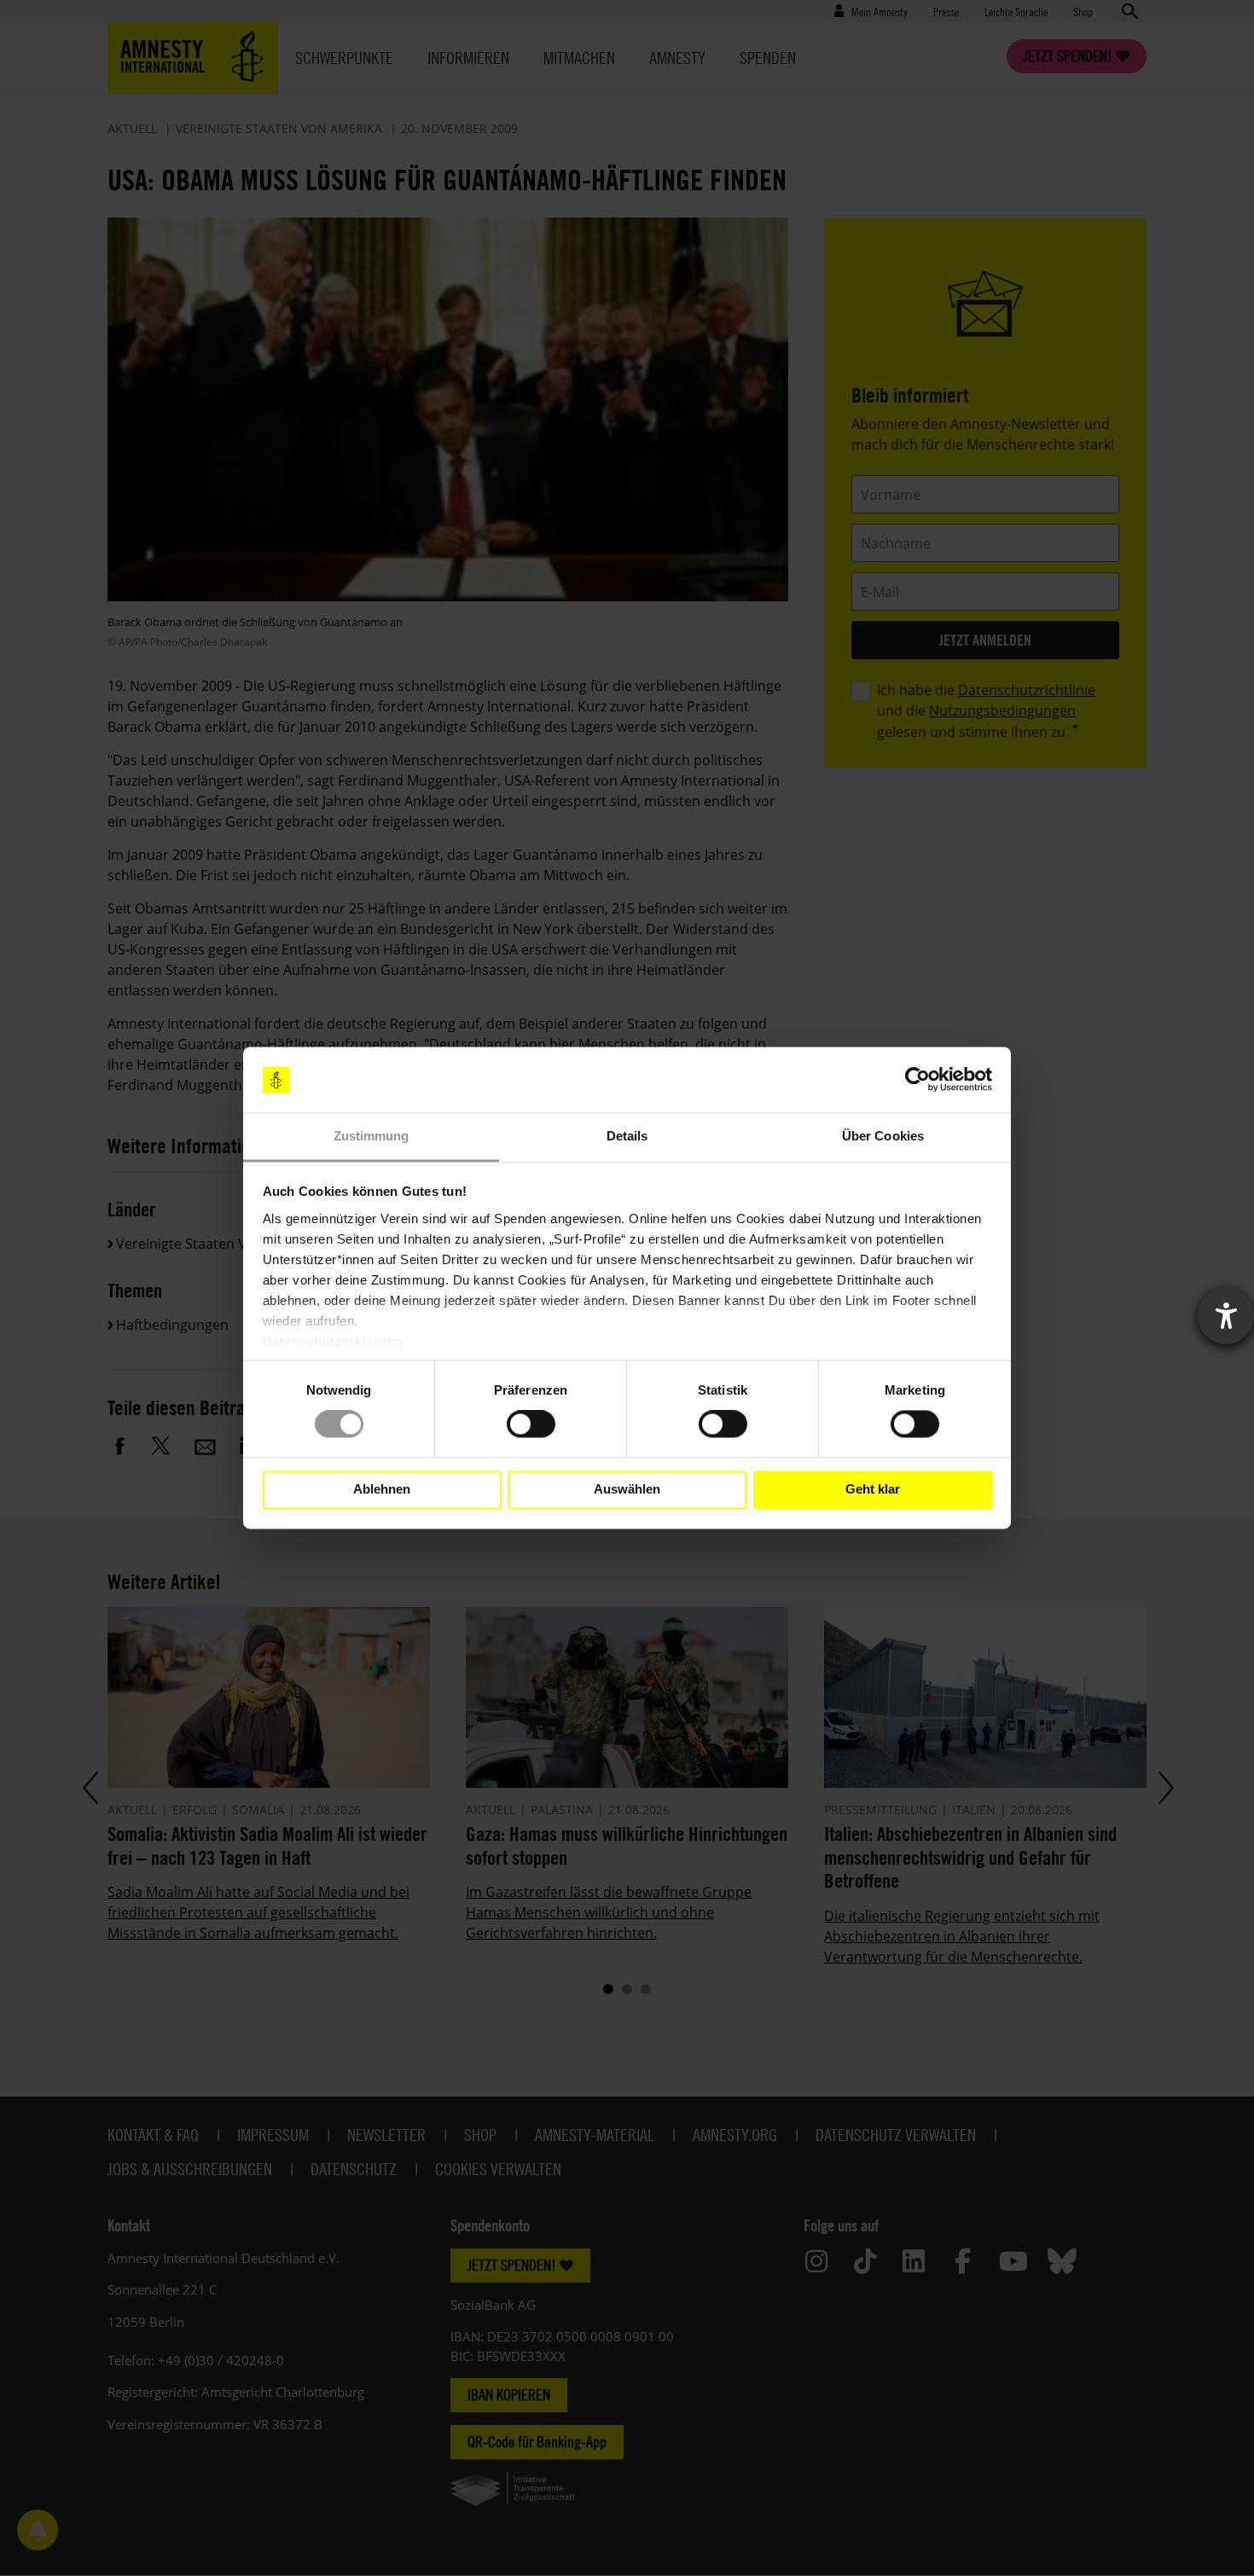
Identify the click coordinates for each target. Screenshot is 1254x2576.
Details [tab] (627, 1136)
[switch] (531, 1424)
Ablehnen (382, 1490)
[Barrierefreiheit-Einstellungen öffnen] (1226, 1316)
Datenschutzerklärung (333, 1341)
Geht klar (873, 1490)
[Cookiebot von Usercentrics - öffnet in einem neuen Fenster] (917, 1080)
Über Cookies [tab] (883, 1136)
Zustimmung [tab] (372, 1136)
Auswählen (627, 1490)
